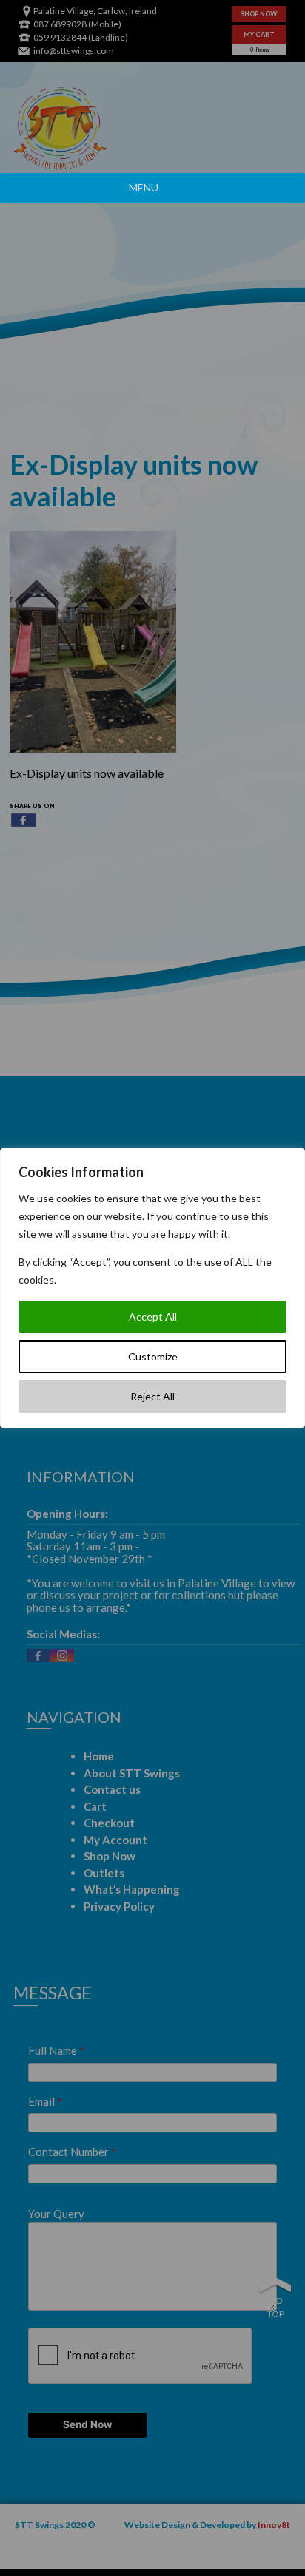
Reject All (152, 1396)
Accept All (153, 1316)
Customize (153, 1356)
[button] (144, 188)
